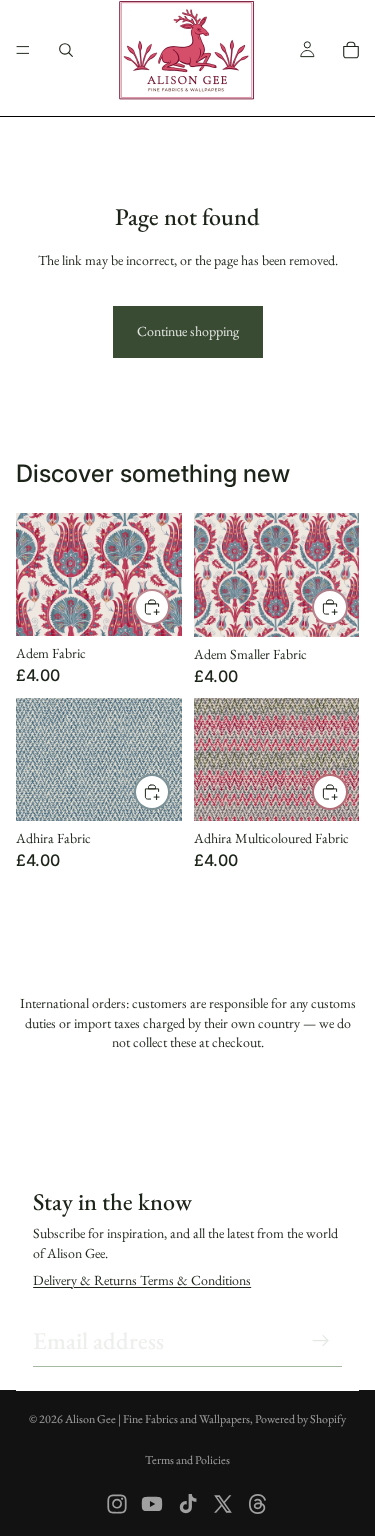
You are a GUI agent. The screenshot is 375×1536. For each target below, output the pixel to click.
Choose (169, 606)
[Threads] (258, 1504)
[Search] (66, 50)
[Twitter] (223, 1504)
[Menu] (23, 50)
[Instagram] (117, 1504)
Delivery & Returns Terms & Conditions (142, 1280)
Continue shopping (188, 331)
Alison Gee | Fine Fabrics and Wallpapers (157, 1419)
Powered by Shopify (300, 1419)
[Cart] (351, 50)
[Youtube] (152, 1504)
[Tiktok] (188, 1504)
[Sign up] (321, 1341)
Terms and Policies (187, 1460)
